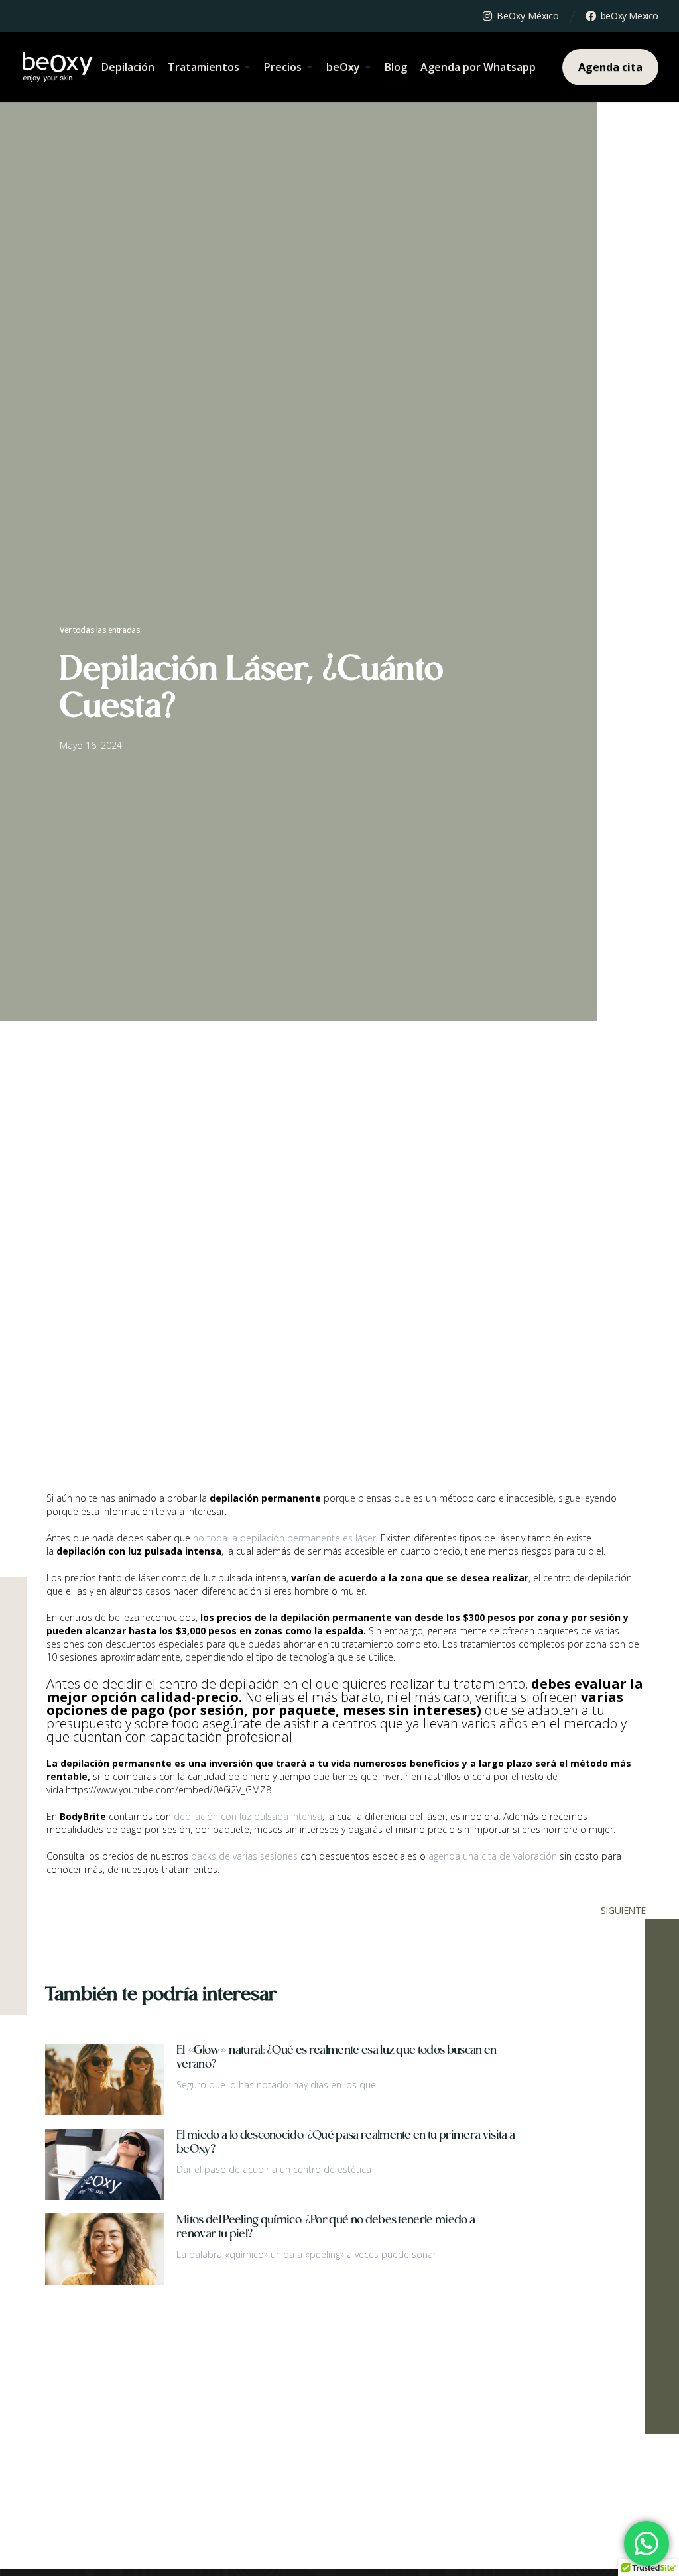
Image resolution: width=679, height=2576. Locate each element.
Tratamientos (204, 67)
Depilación (128, 67)
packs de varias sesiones (244, 1856)
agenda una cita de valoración (493, 1856)
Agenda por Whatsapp (478, 67)
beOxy (343, 67)
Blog (396, 67)
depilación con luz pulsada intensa (248, 1816)
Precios (283, 67)
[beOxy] (58, 67)
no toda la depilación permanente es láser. (285, 1538)
